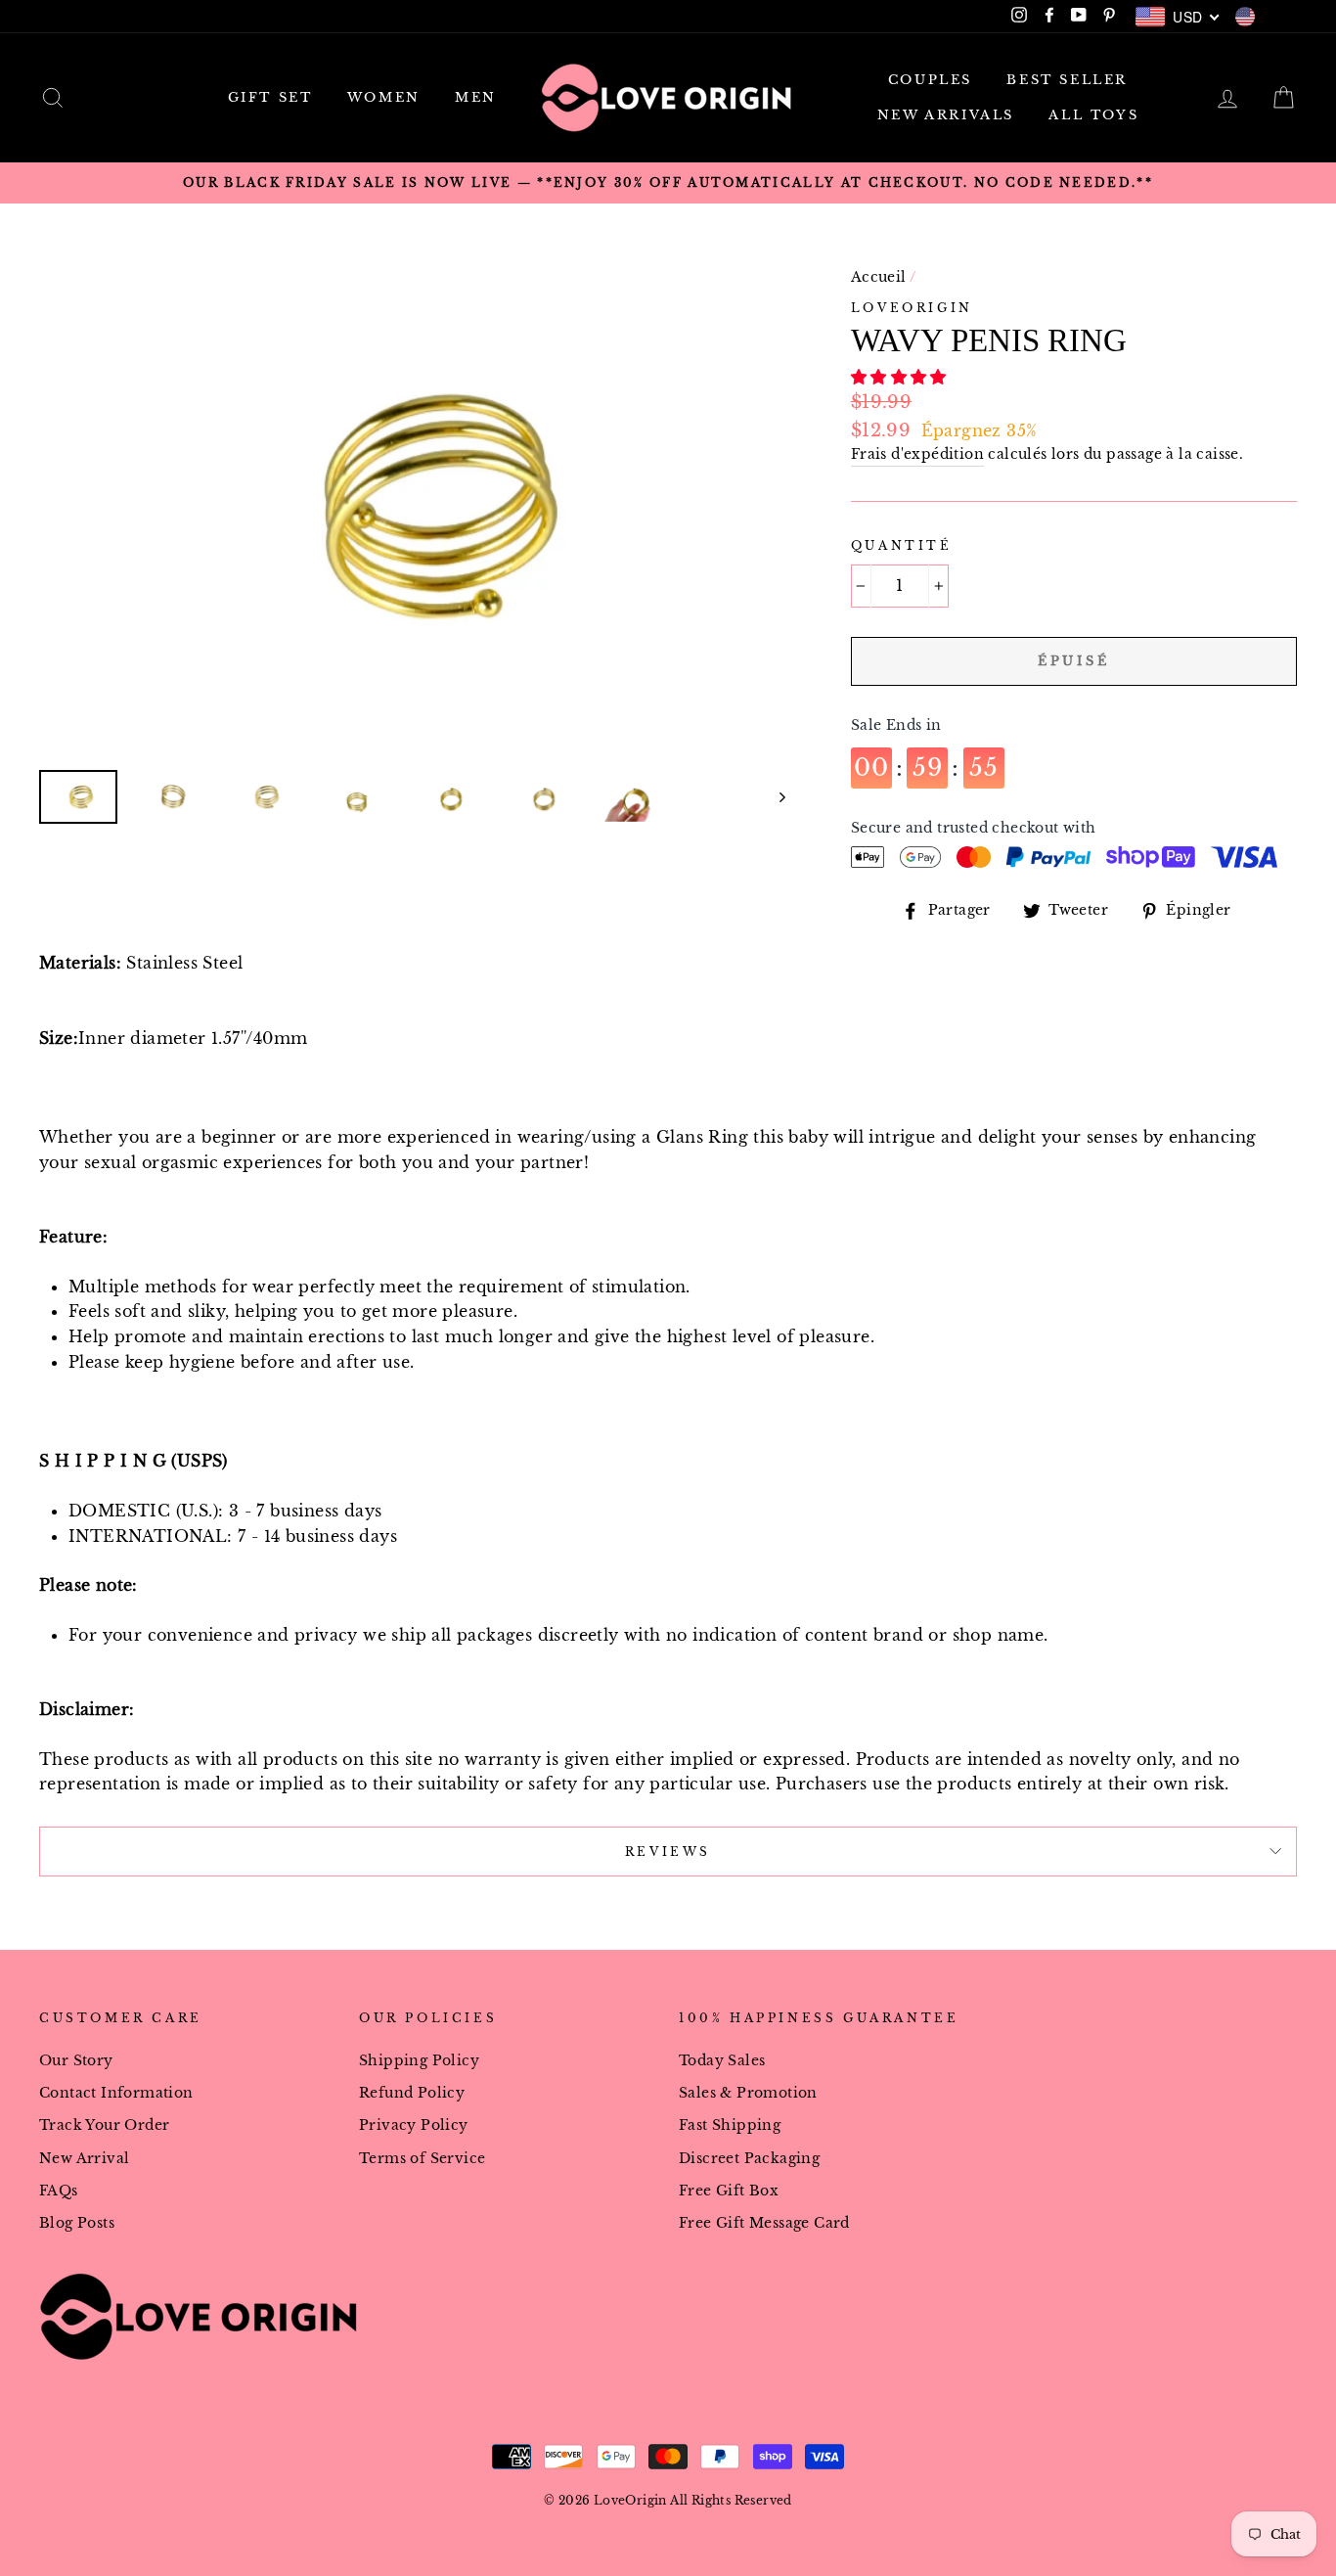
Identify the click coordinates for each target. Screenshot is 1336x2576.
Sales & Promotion (748, 2093)
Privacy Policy (414, 2125)
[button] (901, 377)
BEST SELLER (1067, 80)
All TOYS (1093, 115)
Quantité (902, 545)
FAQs (59, 2191)
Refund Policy (412, 2093)
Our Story (76, 2061)
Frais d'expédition (917, 454)
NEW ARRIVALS (946, 115)
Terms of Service (422, 2159)
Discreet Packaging (749, 2159)
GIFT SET (270, 97)
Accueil (879, 277)
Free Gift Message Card (764, 2223)
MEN (476, 97)
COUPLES (930, 80)
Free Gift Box (729, 2191)
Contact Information (116, 2093)
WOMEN (384, 97)
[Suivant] (773, 797)
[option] (668, 183)
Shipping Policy (419, 2061)
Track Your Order (104, 2125)
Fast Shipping (730, 2125)
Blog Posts (77, 2223)
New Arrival (84, 2159)
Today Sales (722, 2061)
